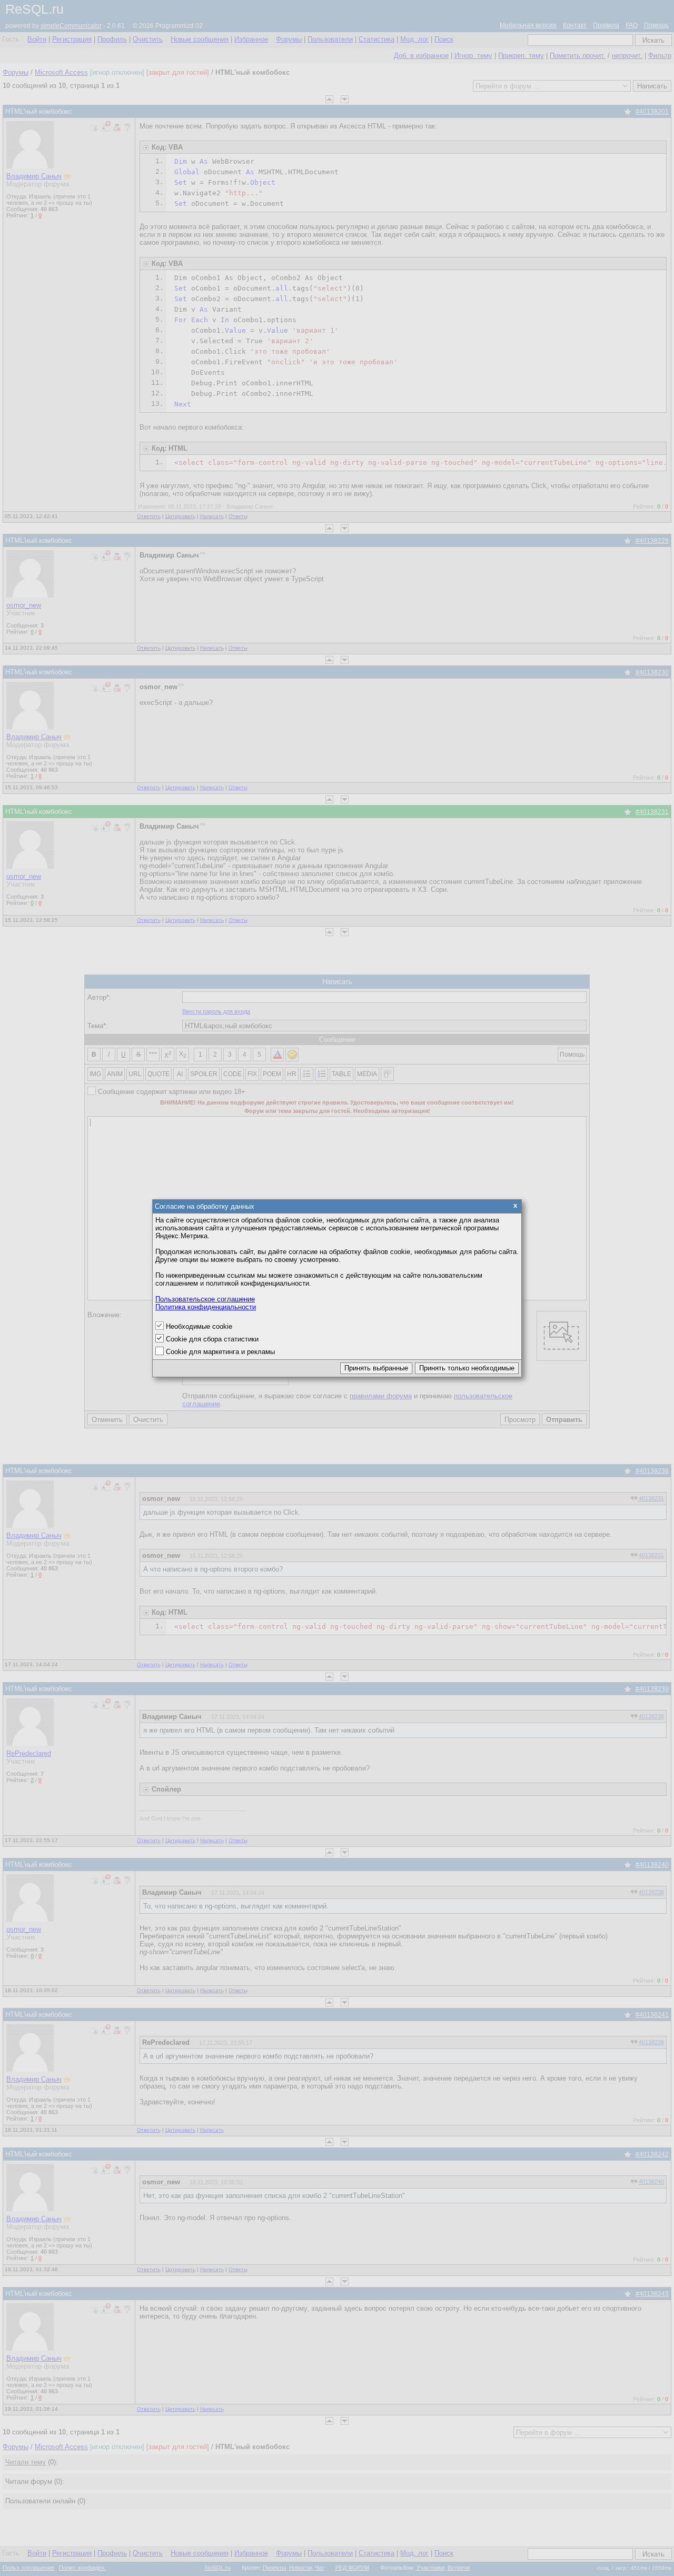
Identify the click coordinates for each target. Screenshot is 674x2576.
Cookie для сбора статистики (212, 1339)
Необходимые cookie (199, 1326)
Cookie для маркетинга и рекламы (220, 1352)
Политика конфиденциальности (206, 1307)
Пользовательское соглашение (205, 1299)
